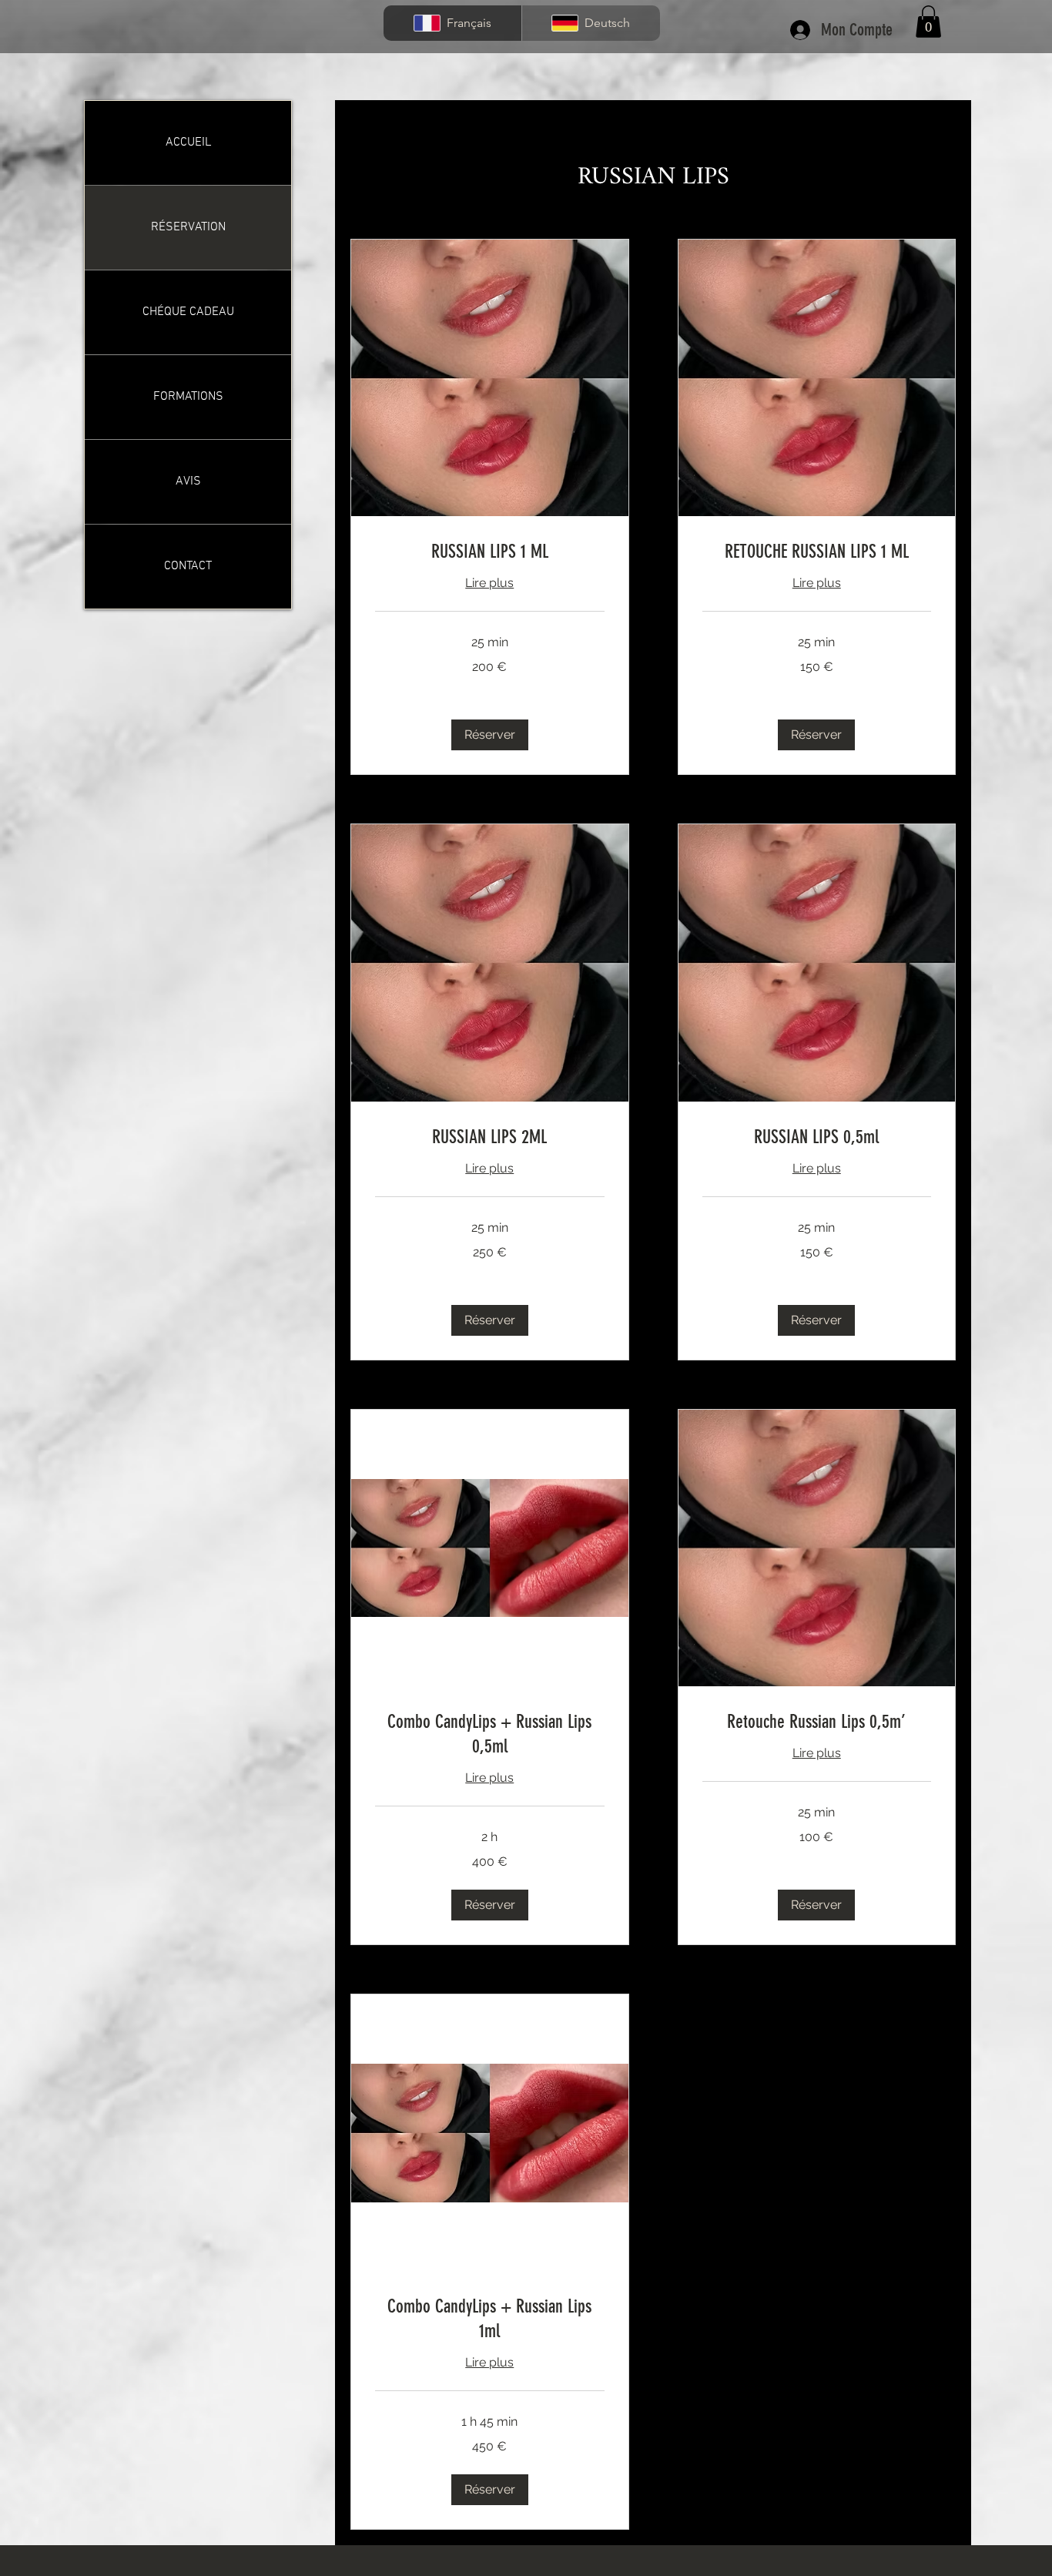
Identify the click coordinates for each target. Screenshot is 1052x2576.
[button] (928, 22)
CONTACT (188, 566)
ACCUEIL (188, 143)
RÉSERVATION (188, 227)
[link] (490, 552)
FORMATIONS (188, 397)
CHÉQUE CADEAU (188, 312)
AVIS (188, 481)
